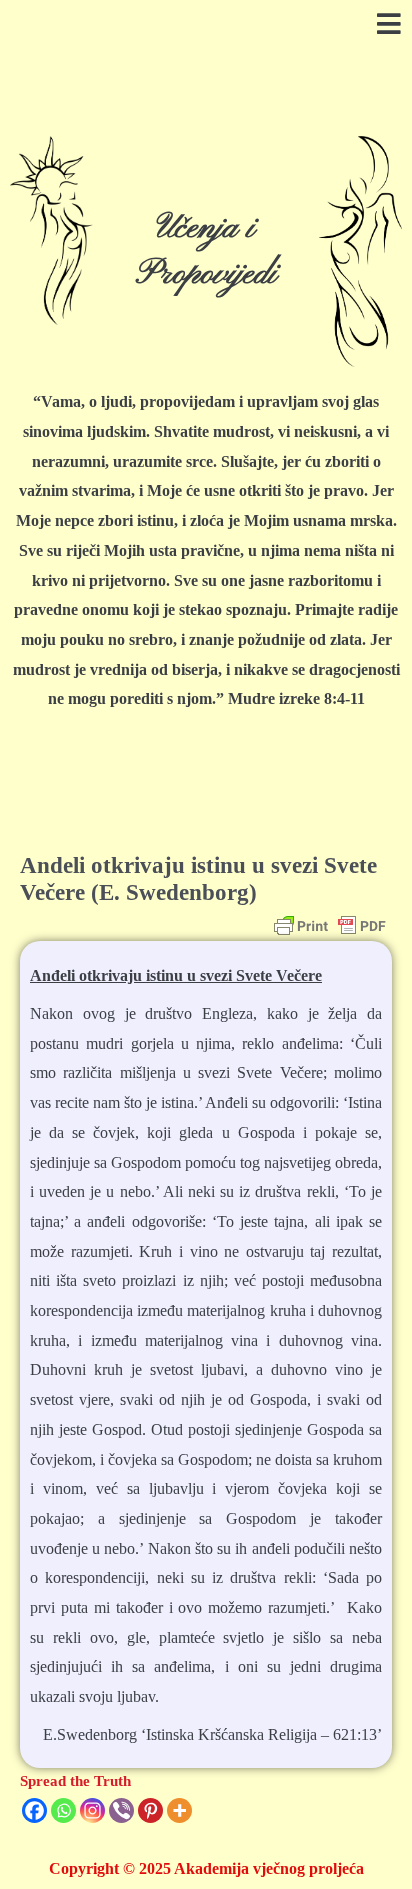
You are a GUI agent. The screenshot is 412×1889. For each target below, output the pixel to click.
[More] (179, 1810)
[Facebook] (34, 1810)
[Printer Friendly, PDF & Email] (330, 926)
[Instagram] (92, 1810)
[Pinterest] (150, 1810)
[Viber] (121, 1810)
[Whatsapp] (63, 1810)
